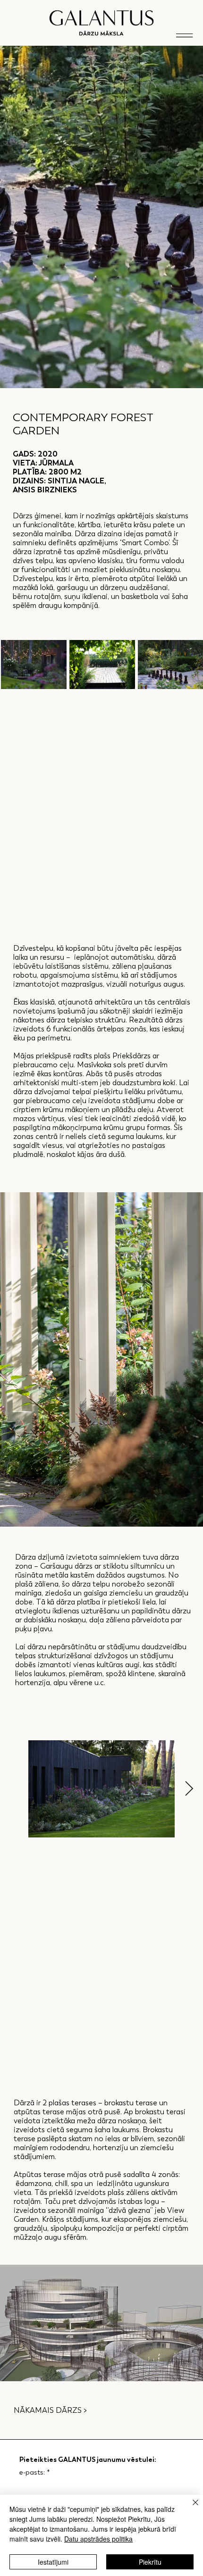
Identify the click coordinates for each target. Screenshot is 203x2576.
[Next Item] (189, 1789)
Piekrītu (150, 2562)
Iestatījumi (53, 2562)
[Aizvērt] (190, 2508)
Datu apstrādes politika (98, 2539)
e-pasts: (35, 2472)
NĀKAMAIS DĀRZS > (50, 2410)
